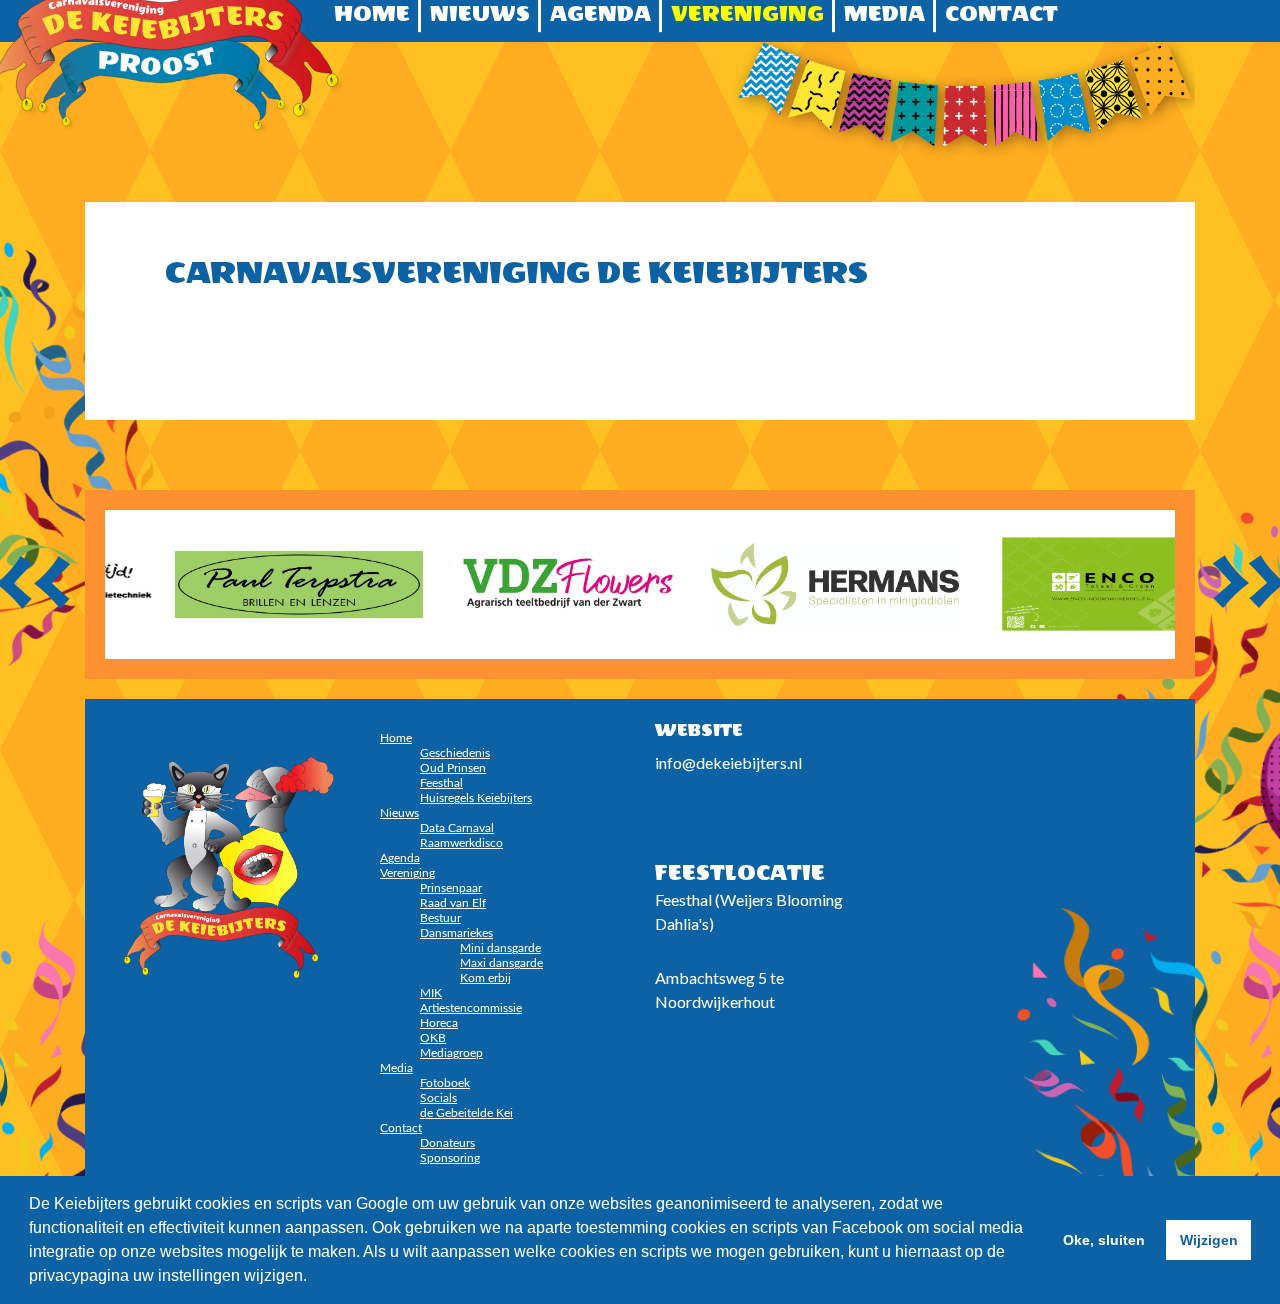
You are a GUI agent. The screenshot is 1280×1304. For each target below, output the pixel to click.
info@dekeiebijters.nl (728, 762)
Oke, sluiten (1104, 1240)
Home (372, 14)
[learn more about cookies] (314, 1278)
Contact (1001, 14)
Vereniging (747, 14)
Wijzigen (1209, 1240)
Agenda (600, 14)
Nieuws (480, 14)
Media (884, 14)
